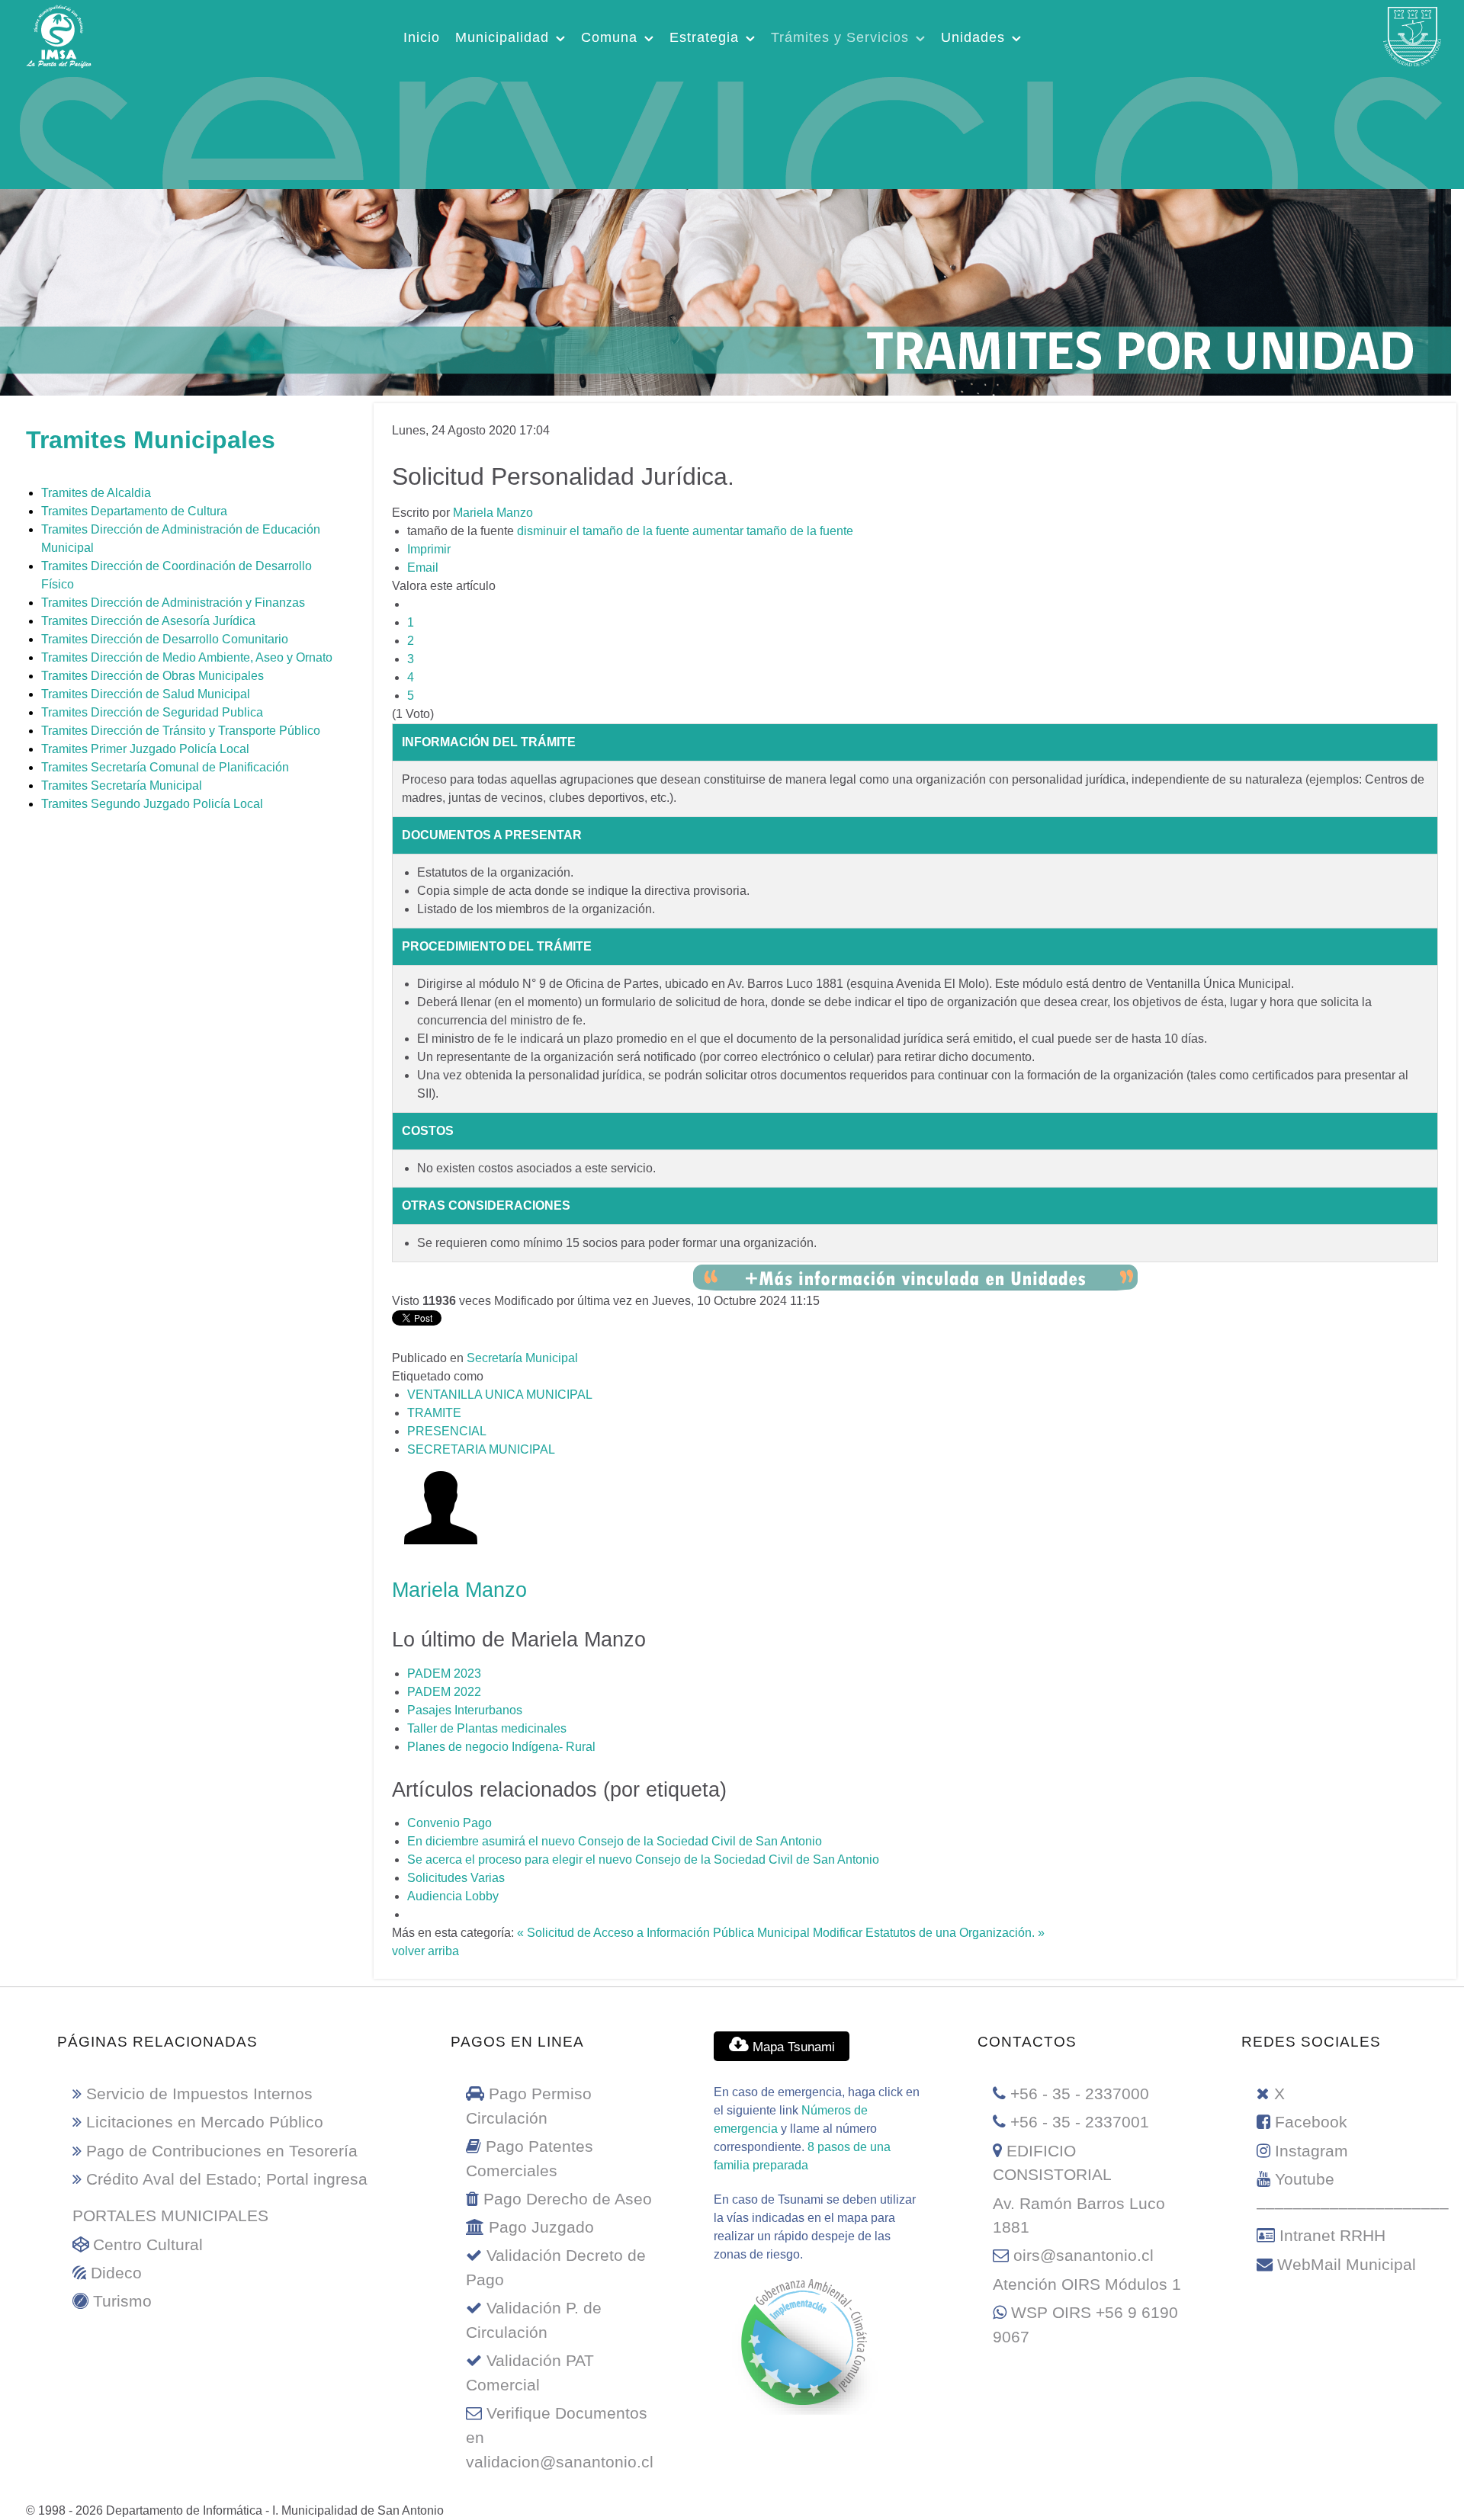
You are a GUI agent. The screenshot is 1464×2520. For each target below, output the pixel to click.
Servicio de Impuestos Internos (199, 2094)
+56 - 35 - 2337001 (1080, 2122)
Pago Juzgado (541, 2227)
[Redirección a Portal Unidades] (915, 1276)
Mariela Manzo (493, 513)
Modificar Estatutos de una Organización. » (929, 1933)
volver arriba (425, 1951)
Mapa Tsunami (792, 2047)
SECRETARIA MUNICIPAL (481, 1449)
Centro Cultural (148, 2244)
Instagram (1311, 2151)
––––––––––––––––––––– (1353, 2207)
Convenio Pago (449, 1823)
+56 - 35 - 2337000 (1080, 2094)
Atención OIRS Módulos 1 (1087, 2284)
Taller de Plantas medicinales (487, 1728)
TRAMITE (434, 1413)
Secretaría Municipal (522, 1358)
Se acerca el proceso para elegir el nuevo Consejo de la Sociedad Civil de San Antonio (643, 1860)
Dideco (116, 2273)
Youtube (1305, 2179)
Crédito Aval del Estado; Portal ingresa (227, 2179)
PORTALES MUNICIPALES (170, 2215)
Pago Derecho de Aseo (568, 2199)
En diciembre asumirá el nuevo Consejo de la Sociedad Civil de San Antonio (615, 1841)
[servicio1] (724, 129)
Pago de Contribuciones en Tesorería (222, 2151)
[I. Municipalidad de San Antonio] (59, 34)
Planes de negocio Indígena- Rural (501, 1747)
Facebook (1311, 2122)
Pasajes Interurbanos (465, 1710)
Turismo (122, 2301)
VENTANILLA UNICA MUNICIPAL (500, 1395)
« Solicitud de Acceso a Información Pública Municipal (663, 1933)
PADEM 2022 (444, 1692)
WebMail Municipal (1347, 2264)
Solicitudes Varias (456, 1878)
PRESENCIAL (447, 1431)
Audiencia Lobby (453, 1896)
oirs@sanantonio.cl (1084, 2255)
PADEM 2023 (444, 1674)
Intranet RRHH (1332, 2235)
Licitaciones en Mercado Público (205, 2122)
